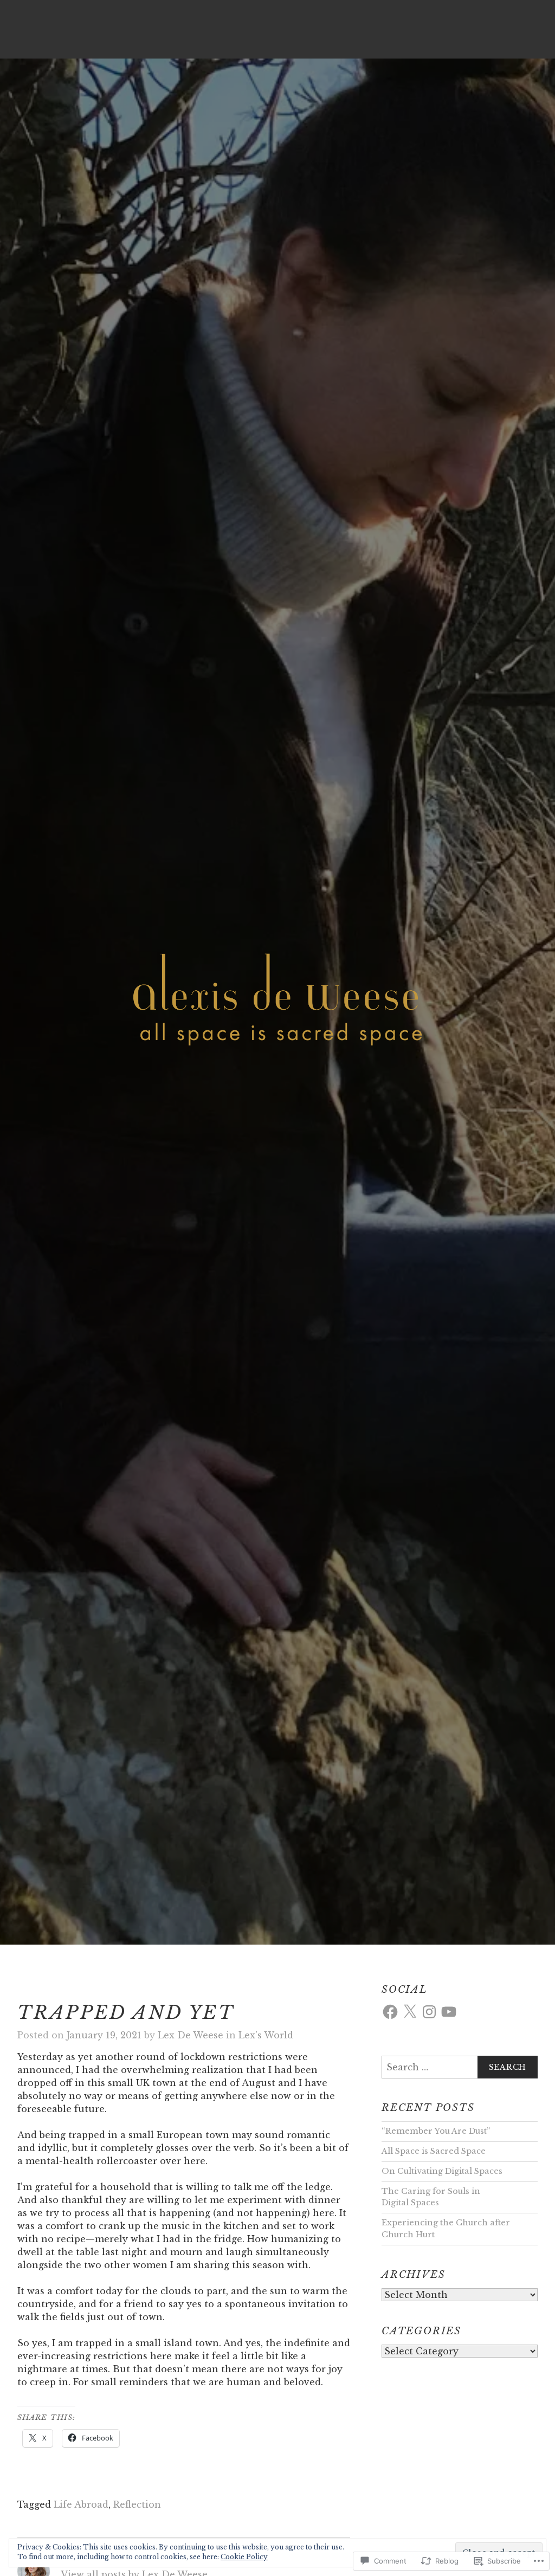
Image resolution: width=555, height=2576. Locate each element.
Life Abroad (81, 2504)
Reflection (137, 2504)
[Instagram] (429, 2012)
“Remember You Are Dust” (436, 2131)
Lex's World (266, 2035)
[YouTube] (449, 2012)
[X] (410, 2012)
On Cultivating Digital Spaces (442, 2171)
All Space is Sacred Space (434, 2151)
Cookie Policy (244, 2557)
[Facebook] (390, 2012)
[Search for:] (460, 2067)
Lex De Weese (191, 2035)
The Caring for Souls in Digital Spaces (431, 2197)
